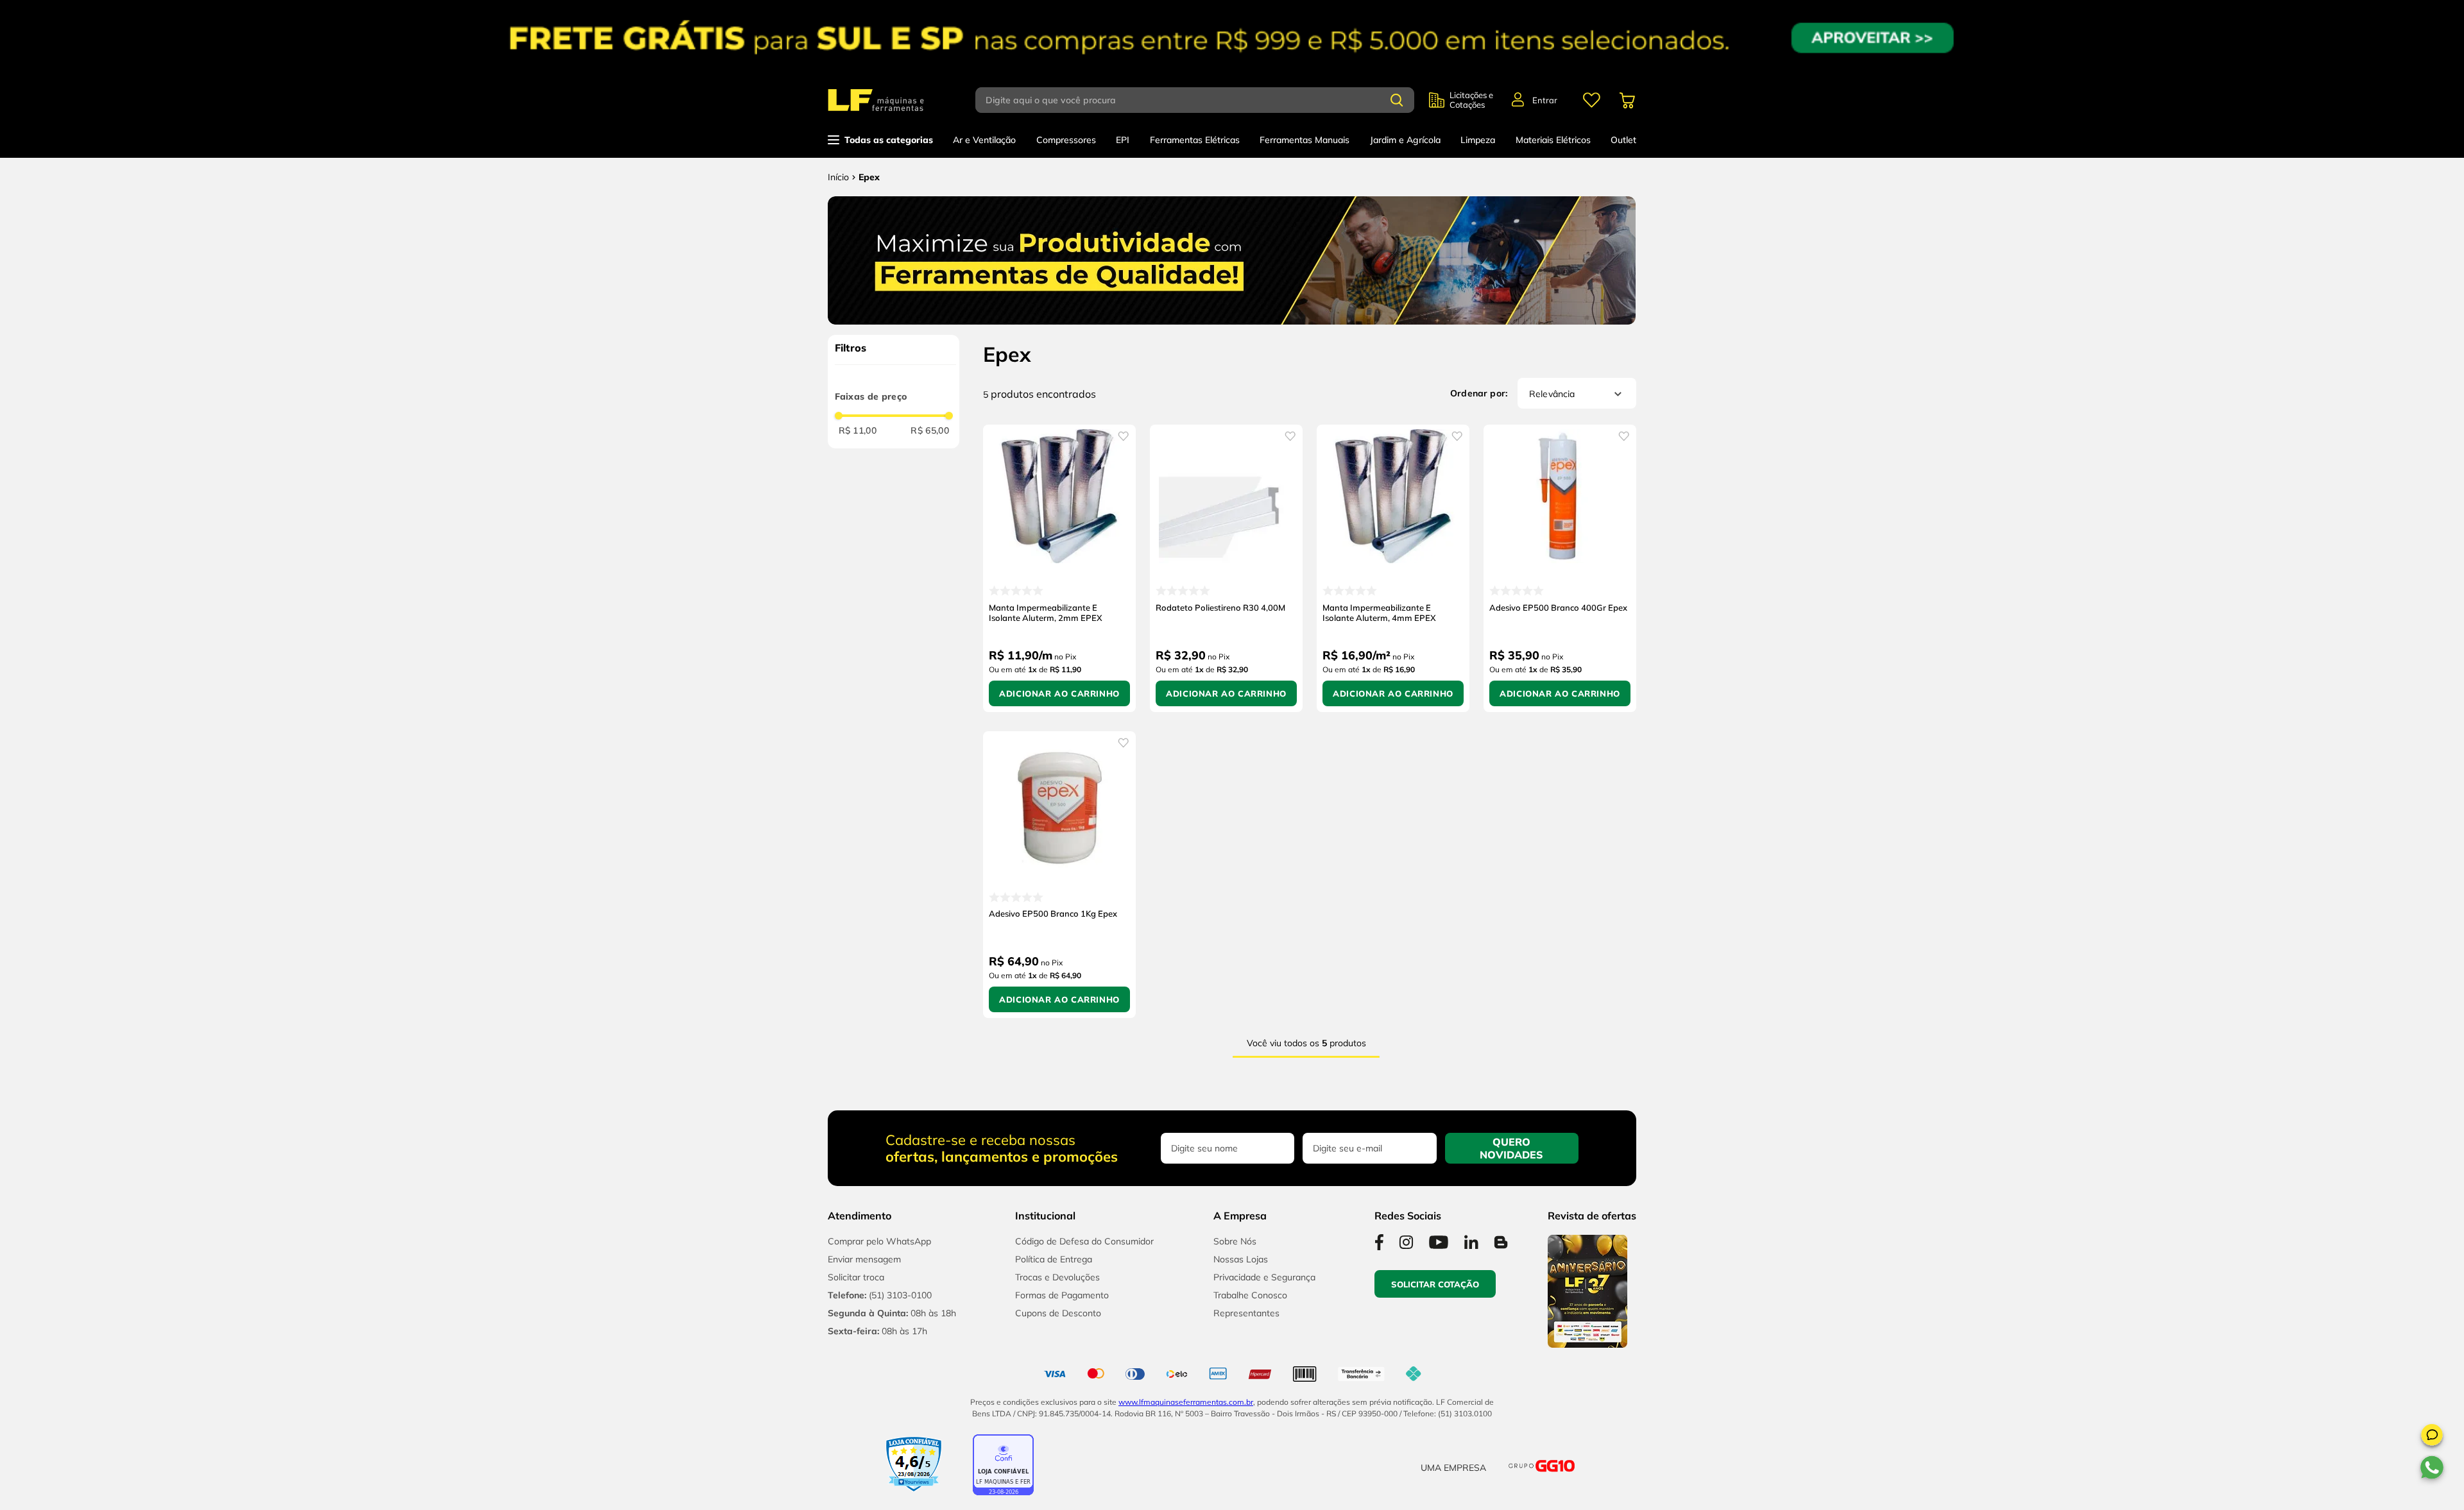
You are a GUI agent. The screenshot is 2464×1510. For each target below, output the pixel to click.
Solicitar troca (856, 1277)
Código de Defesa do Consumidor (1084, 1241)
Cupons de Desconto (1058, 1313)
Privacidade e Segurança (1264, 1277)
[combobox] (1202, 100)
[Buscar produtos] (1397, 100)
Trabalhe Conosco (1250, 1295)
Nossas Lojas (1241, 1259)
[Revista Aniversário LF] (1587, 1344)
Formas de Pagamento (1062, 1295)
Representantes (1246, 1313)
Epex (869, 177)
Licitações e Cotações (1471, 100)
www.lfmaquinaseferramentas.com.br (1186, 1402)
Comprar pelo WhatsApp (879, 1241)
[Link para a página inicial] (838, 177)
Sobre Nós (1235, 1241)
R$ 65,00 (930, 430)
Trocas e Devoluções (1057, 1277)
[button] (2432, 1437)
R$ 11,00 (858, 430)
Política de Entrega (1054, 1259)
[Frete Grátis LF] (1232, 38)
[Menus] (1591, 100)
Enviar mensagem (864, 1259)
